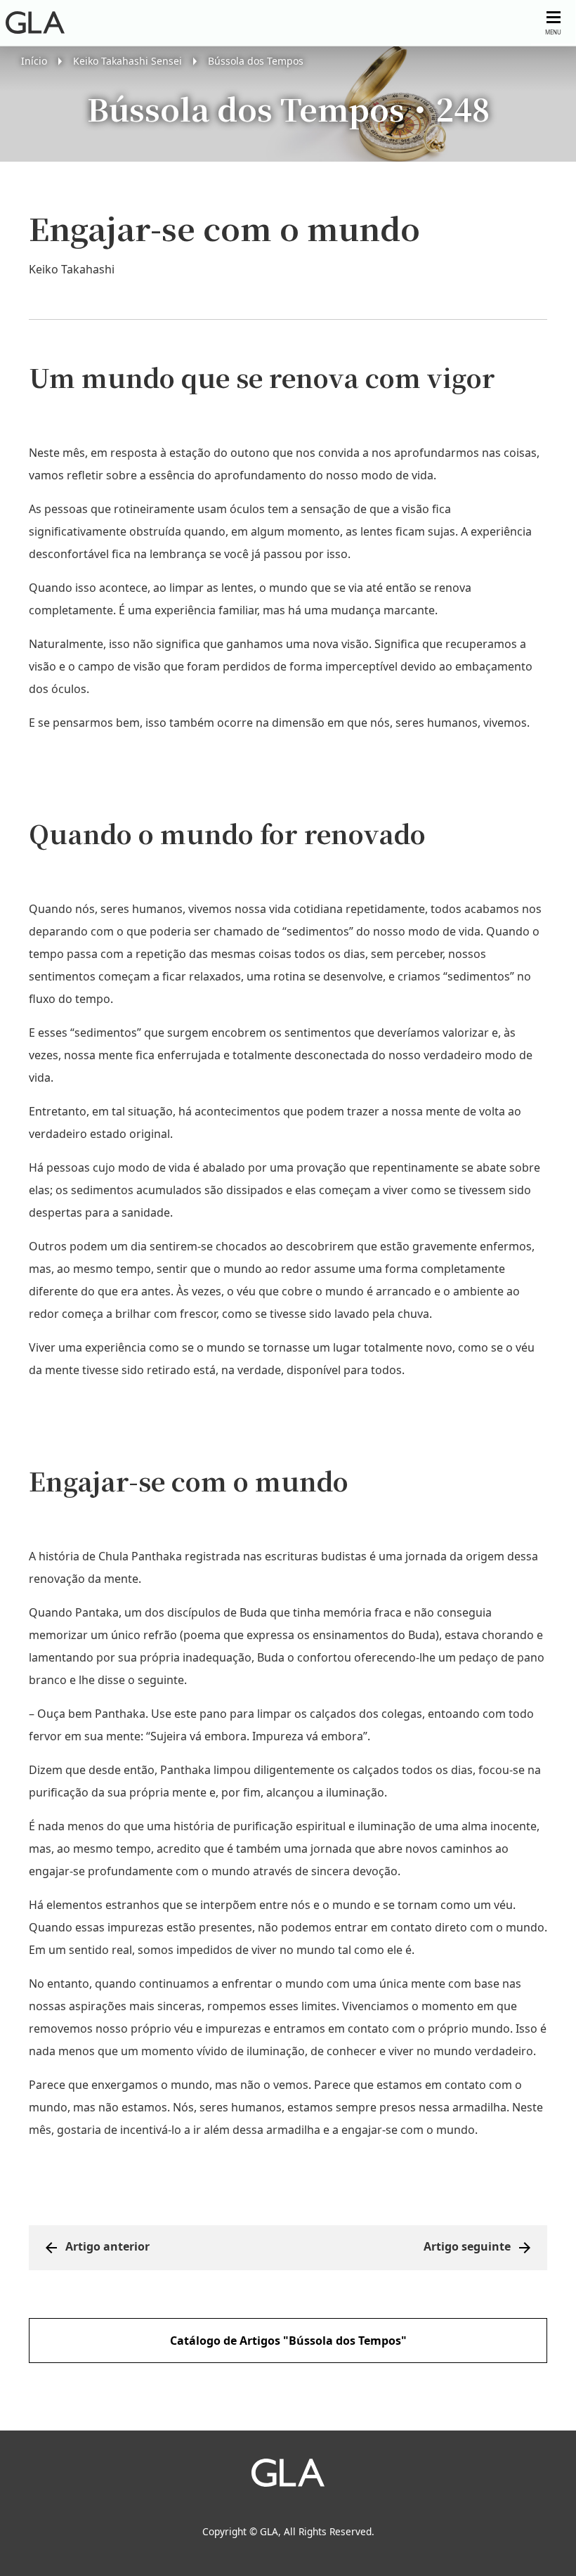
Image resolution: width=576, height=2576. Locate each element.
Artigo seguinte (467, 2246)
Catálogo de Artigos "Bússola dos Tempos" (288, 2341)
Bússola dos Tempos (256, 61)
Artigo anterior (107, 2246)
